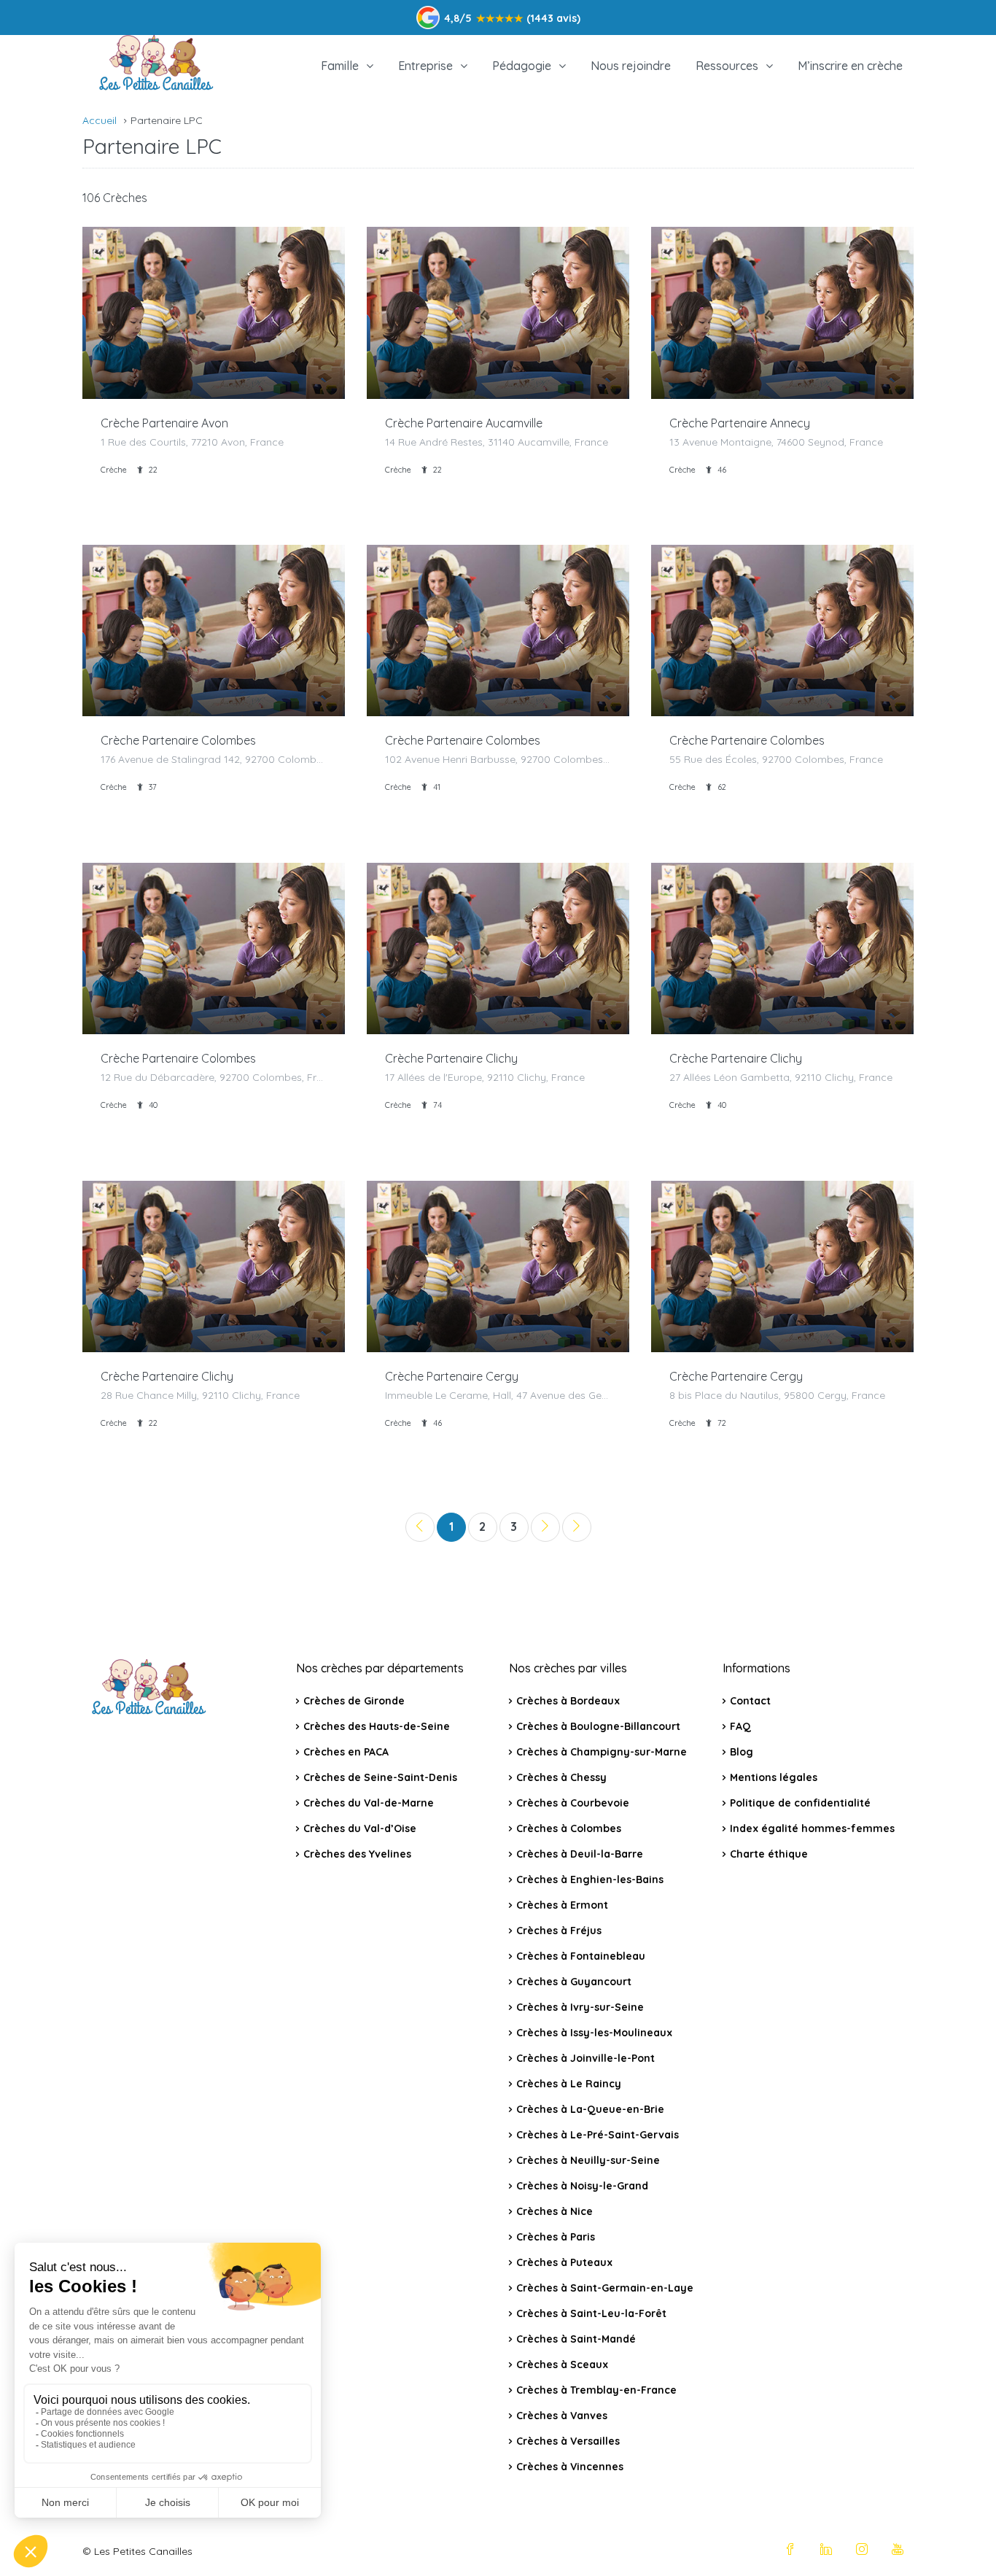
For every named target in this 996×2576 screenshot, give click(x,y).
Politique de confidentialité (800, 1803)
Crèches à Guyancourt (574, 1982)
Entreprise (425, 66)
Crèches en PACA (346, 1752)
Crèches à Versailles (568, 2441)
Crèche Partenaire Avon (164, 423)
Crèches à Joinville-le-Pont (585, 2058)
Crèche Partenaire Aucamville (464, 423)
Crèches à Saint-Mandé (576, 2339)
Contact (750, 1701)
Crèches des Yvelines (357, 1854)
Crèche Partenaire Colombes (178, 740)
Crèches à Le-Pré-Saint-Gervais (598, 2135)
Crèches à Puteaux (564, 2262)
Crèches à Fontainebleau (581, 1956)
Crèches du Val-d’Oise (360, 1828)
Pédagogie (522, 66)
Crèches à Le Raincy (569, 2084)
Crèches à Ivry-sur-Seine (580, 2007)
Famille (340, 66)
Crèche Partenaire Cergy (452, 1376)
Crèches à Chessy (561, 1777)
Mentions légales (774, 1777)
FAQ (740, 1726)
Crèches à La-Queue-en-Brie (590, 2109)
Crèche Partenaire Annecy (740, 423)
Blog (742, 1752)
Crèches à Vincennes (570, 2467)
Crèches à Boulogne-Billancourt (598, 1726)
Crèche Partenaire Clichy (451, 1058)
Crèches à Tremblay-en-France (596, 2390)
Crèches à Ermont (562, 1905)
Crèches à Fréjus (559, 1931)
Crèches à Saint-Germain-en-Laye (605, 2288)
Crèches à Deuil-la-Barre (580, 1854)
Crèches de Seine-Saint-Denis (380, 1777)
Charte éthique (769, 1854)
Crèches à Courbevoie (573, 1803)
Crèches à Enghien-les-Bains (590, 1879)
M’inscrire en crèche (850, 66)
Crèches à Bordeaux (568, 1701)
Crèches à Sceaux (562, 2364)
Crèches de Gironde (354, 1701)
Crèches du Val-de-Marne (369, 1803)
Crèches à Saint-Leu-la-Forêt (591, 2313)
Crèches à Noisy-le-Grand (582, 2186)
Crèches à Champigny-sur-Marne (602, 1752)
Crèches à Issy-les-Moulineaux (594, 2033)
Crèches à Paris (556, 2237)
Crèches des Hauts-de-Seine (377, 1726)
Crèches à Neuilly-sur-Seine (588, 2160)
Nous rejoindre (631, 66)
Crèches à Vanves (562, 2416)
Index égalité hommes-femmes (812, 1828)
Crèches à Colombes (569, 1828)
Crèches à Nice (555, 2211)
